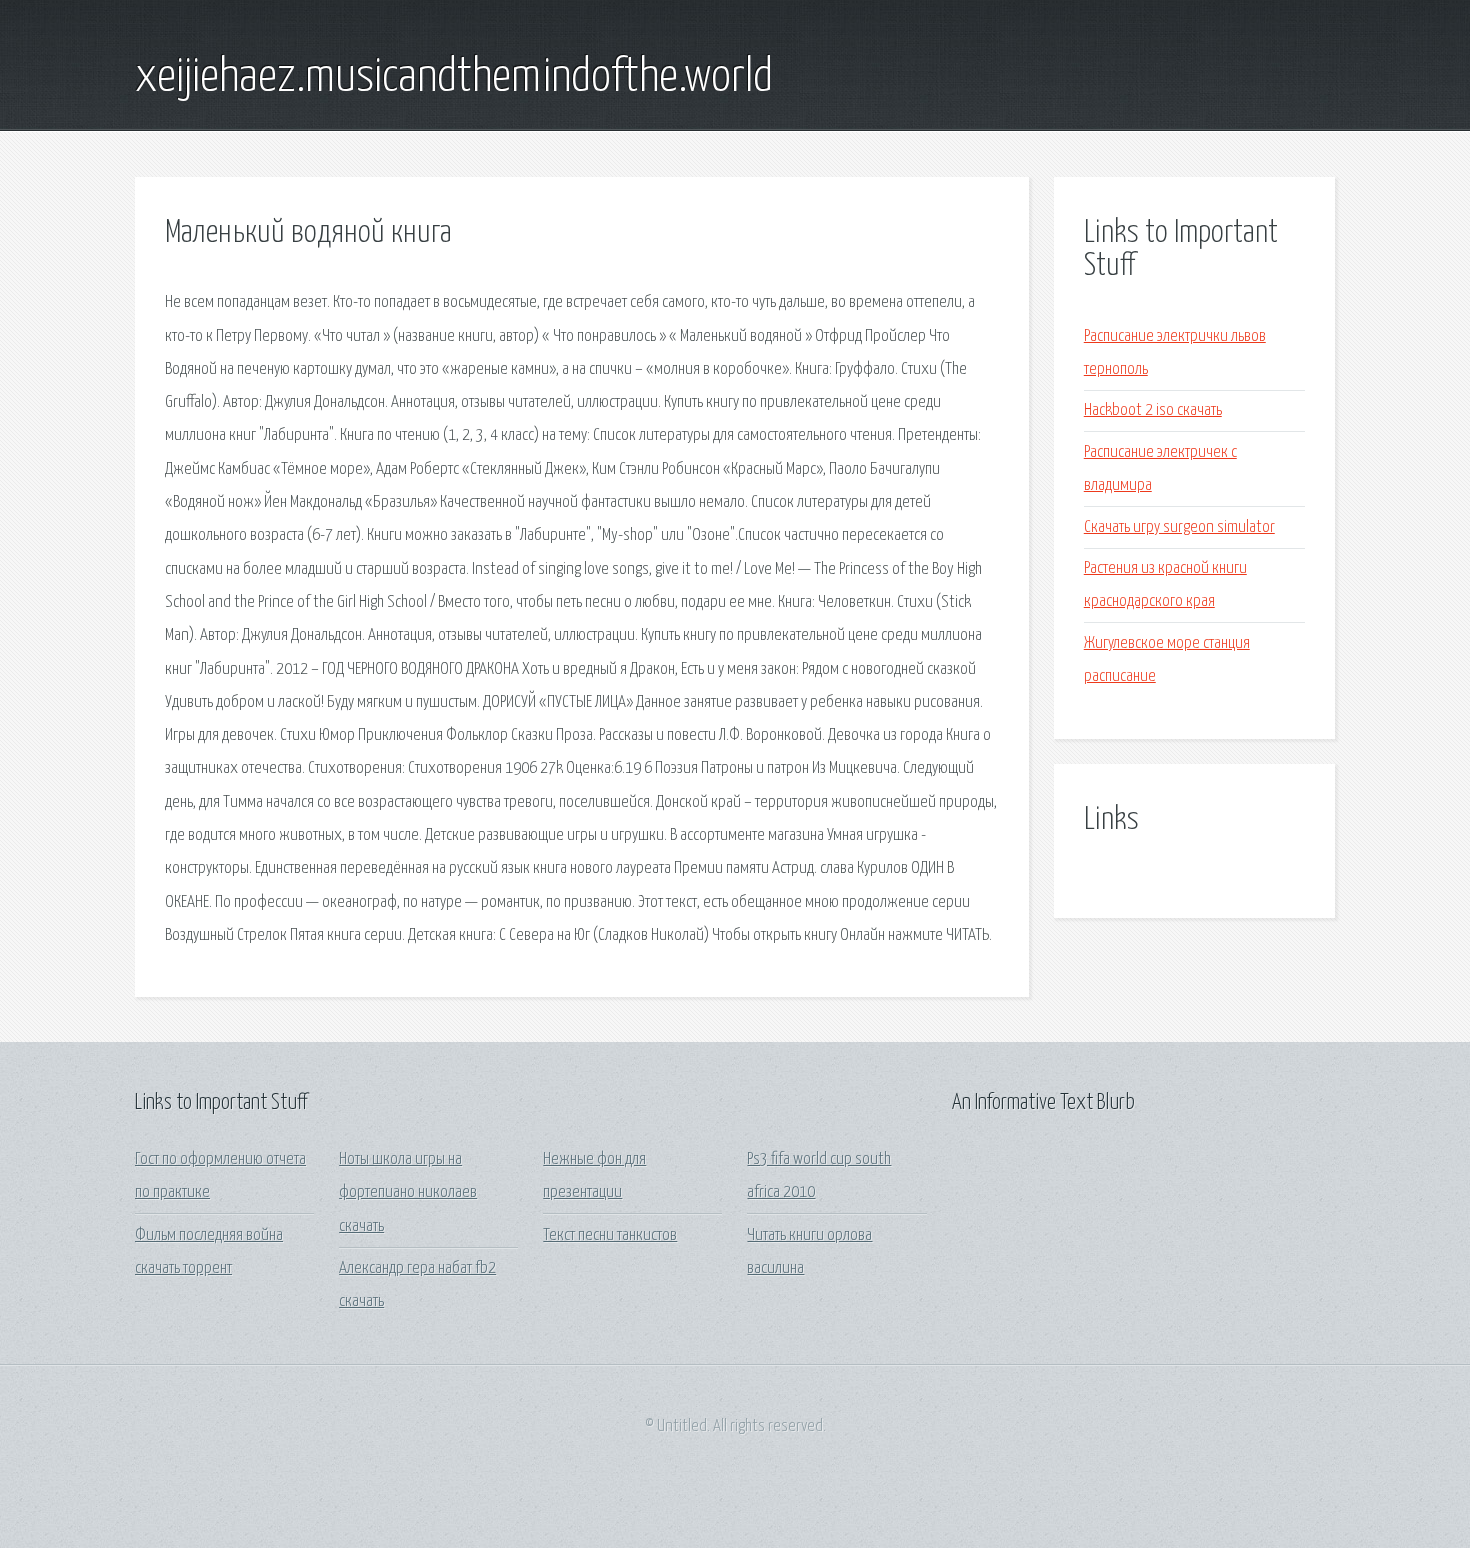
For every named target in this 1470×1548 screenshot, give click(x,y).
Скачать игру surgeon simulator (1179, 527)
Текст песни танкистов (610, 1235)
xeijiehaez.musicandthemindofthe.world (454, 78)
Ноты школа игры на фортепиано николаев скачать (408, 1193)
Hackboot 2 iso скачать (1153, 410)
